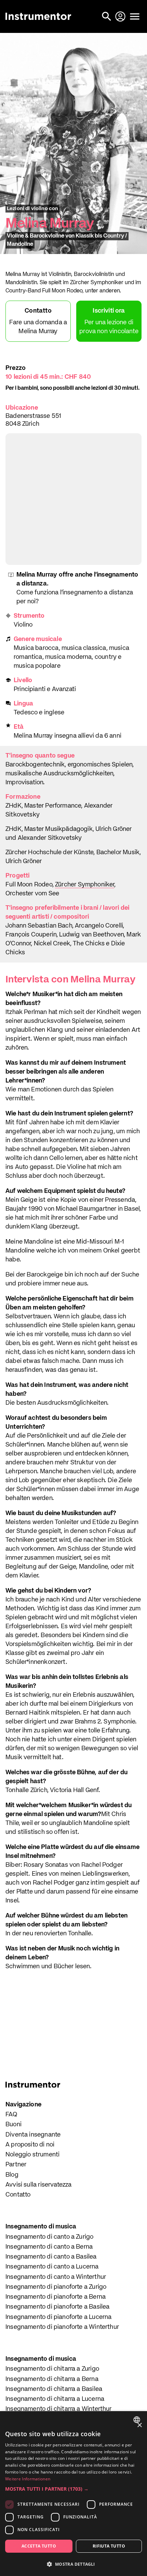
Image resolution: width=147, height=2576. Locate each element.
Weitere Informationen (28, 2479)
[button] (73, 2489)
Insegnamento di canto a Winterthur (56, 2277)
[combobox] (138, 2420)
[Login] (121, 16)
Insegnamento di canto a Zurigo (49, 2237)
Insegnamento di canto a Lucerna (52, 2267)
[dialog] (73, 2494)
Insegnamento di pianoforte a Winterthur (62, 2327)
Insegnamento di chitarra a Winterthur (59, 2409)
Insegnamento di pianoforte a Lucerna (58, 2317)
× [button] (139, 2425)
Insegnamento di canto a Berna (49, 2247)
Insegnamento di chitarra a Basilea (54, 2389)
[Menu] (135, 16)
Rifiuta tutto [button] (109, 2546)
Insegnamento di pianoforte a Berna (56, 2297)
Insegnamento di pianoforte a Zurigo (56, 2287)
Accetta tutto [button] (39, 2546)
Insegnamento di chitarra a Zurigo (52, 2369)
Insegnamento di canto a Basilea (51, 2257)
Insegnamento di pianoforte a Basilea (57, 2307)
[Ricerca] (107, 16)
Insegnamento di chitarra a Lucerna (55, 2399)
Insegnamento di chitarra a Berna (52, 2379)
